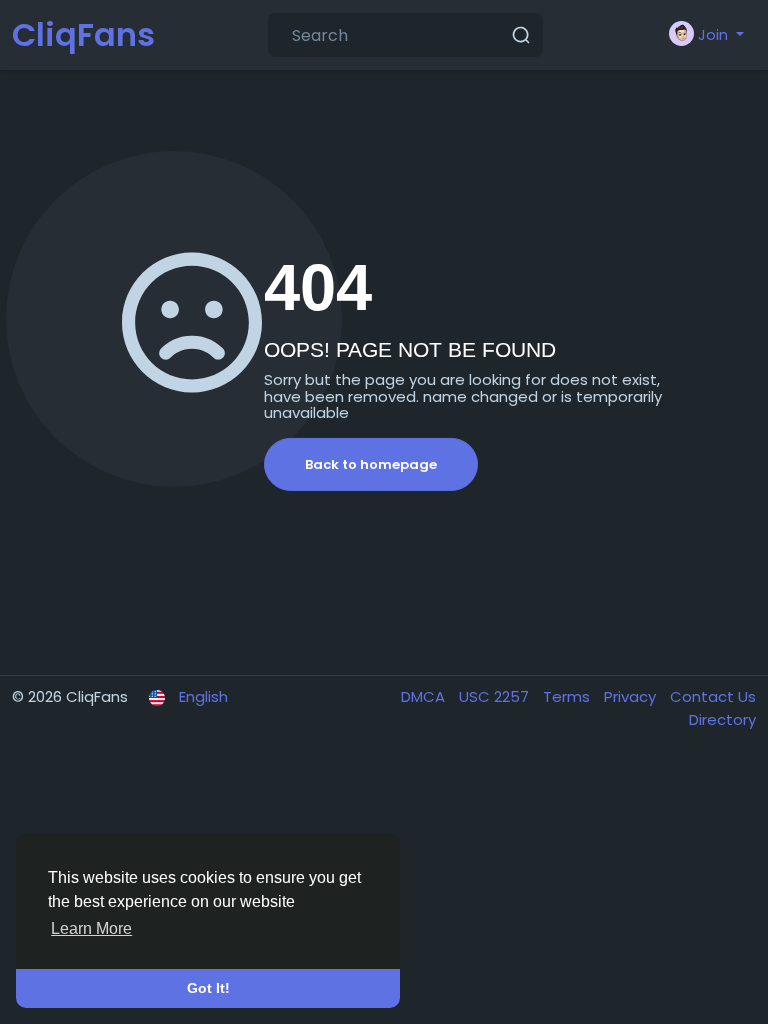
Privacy (632, 696)
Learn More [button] (91, 928)
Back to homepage (371, 464)
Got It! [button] (208, 988)
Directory (722, 719)
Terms (568, 696)
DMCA (425, 696)
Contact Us (713, 696)
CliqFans (83, 34)
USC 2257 (496, 696)
